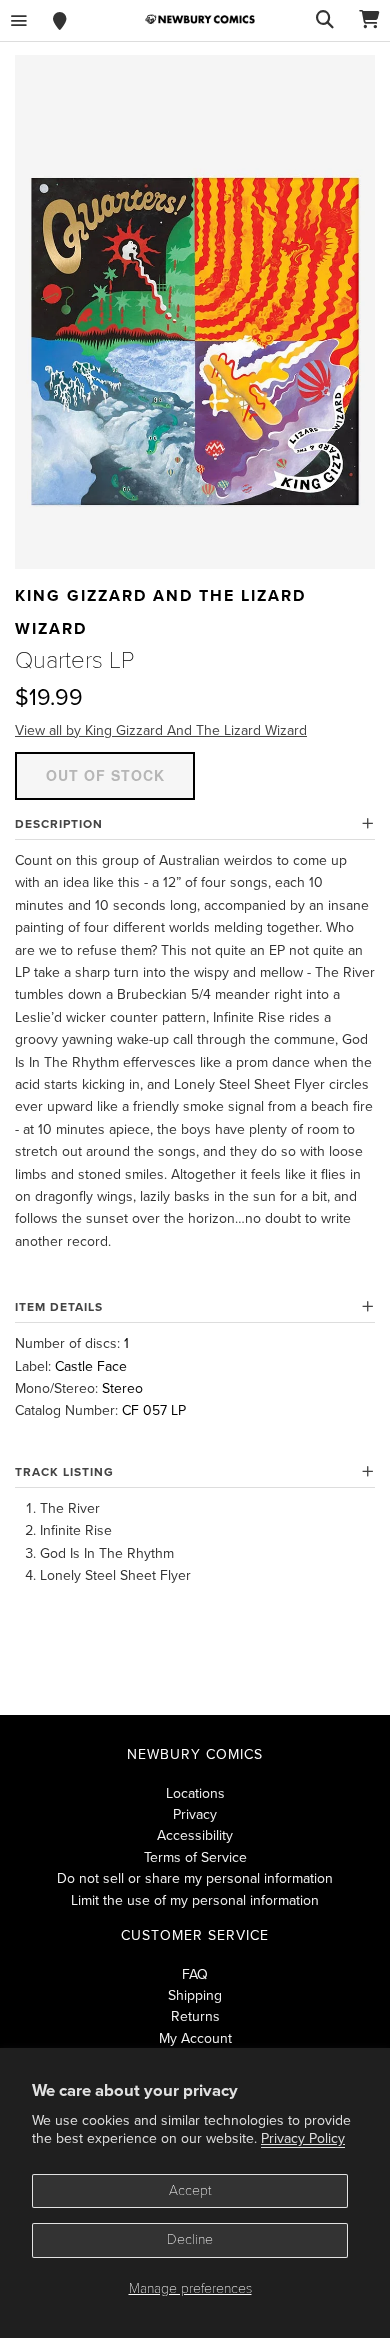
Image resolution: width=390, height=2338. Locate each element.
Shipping (195, 1995)
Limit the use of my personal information (195, 1900)
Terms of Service (195, 1857)
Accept (190, 2190)
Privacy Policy (303, 2138)
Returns (195, 2016)
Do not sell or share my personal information (195, 1878)
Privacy (195, 1814)
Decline (190, 2239)
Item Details (59, 1307)
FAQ (195, 1974)
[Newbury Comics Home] (200, 19)
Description (59, 824)
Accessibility (195, 1835)
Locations (195, 1793)
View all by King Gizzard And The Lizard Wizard (161, 730)
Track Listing (64, 1472)
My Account (195, 2038)
